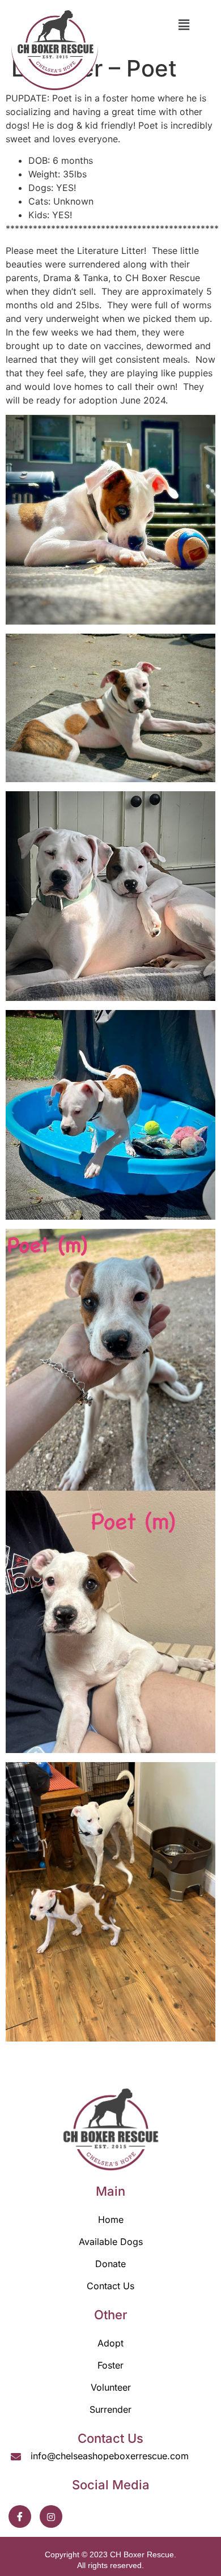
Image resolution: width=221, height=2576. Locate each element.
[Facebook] (20, 2516)
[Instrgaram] (51, 2516)
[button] (184, 25)
